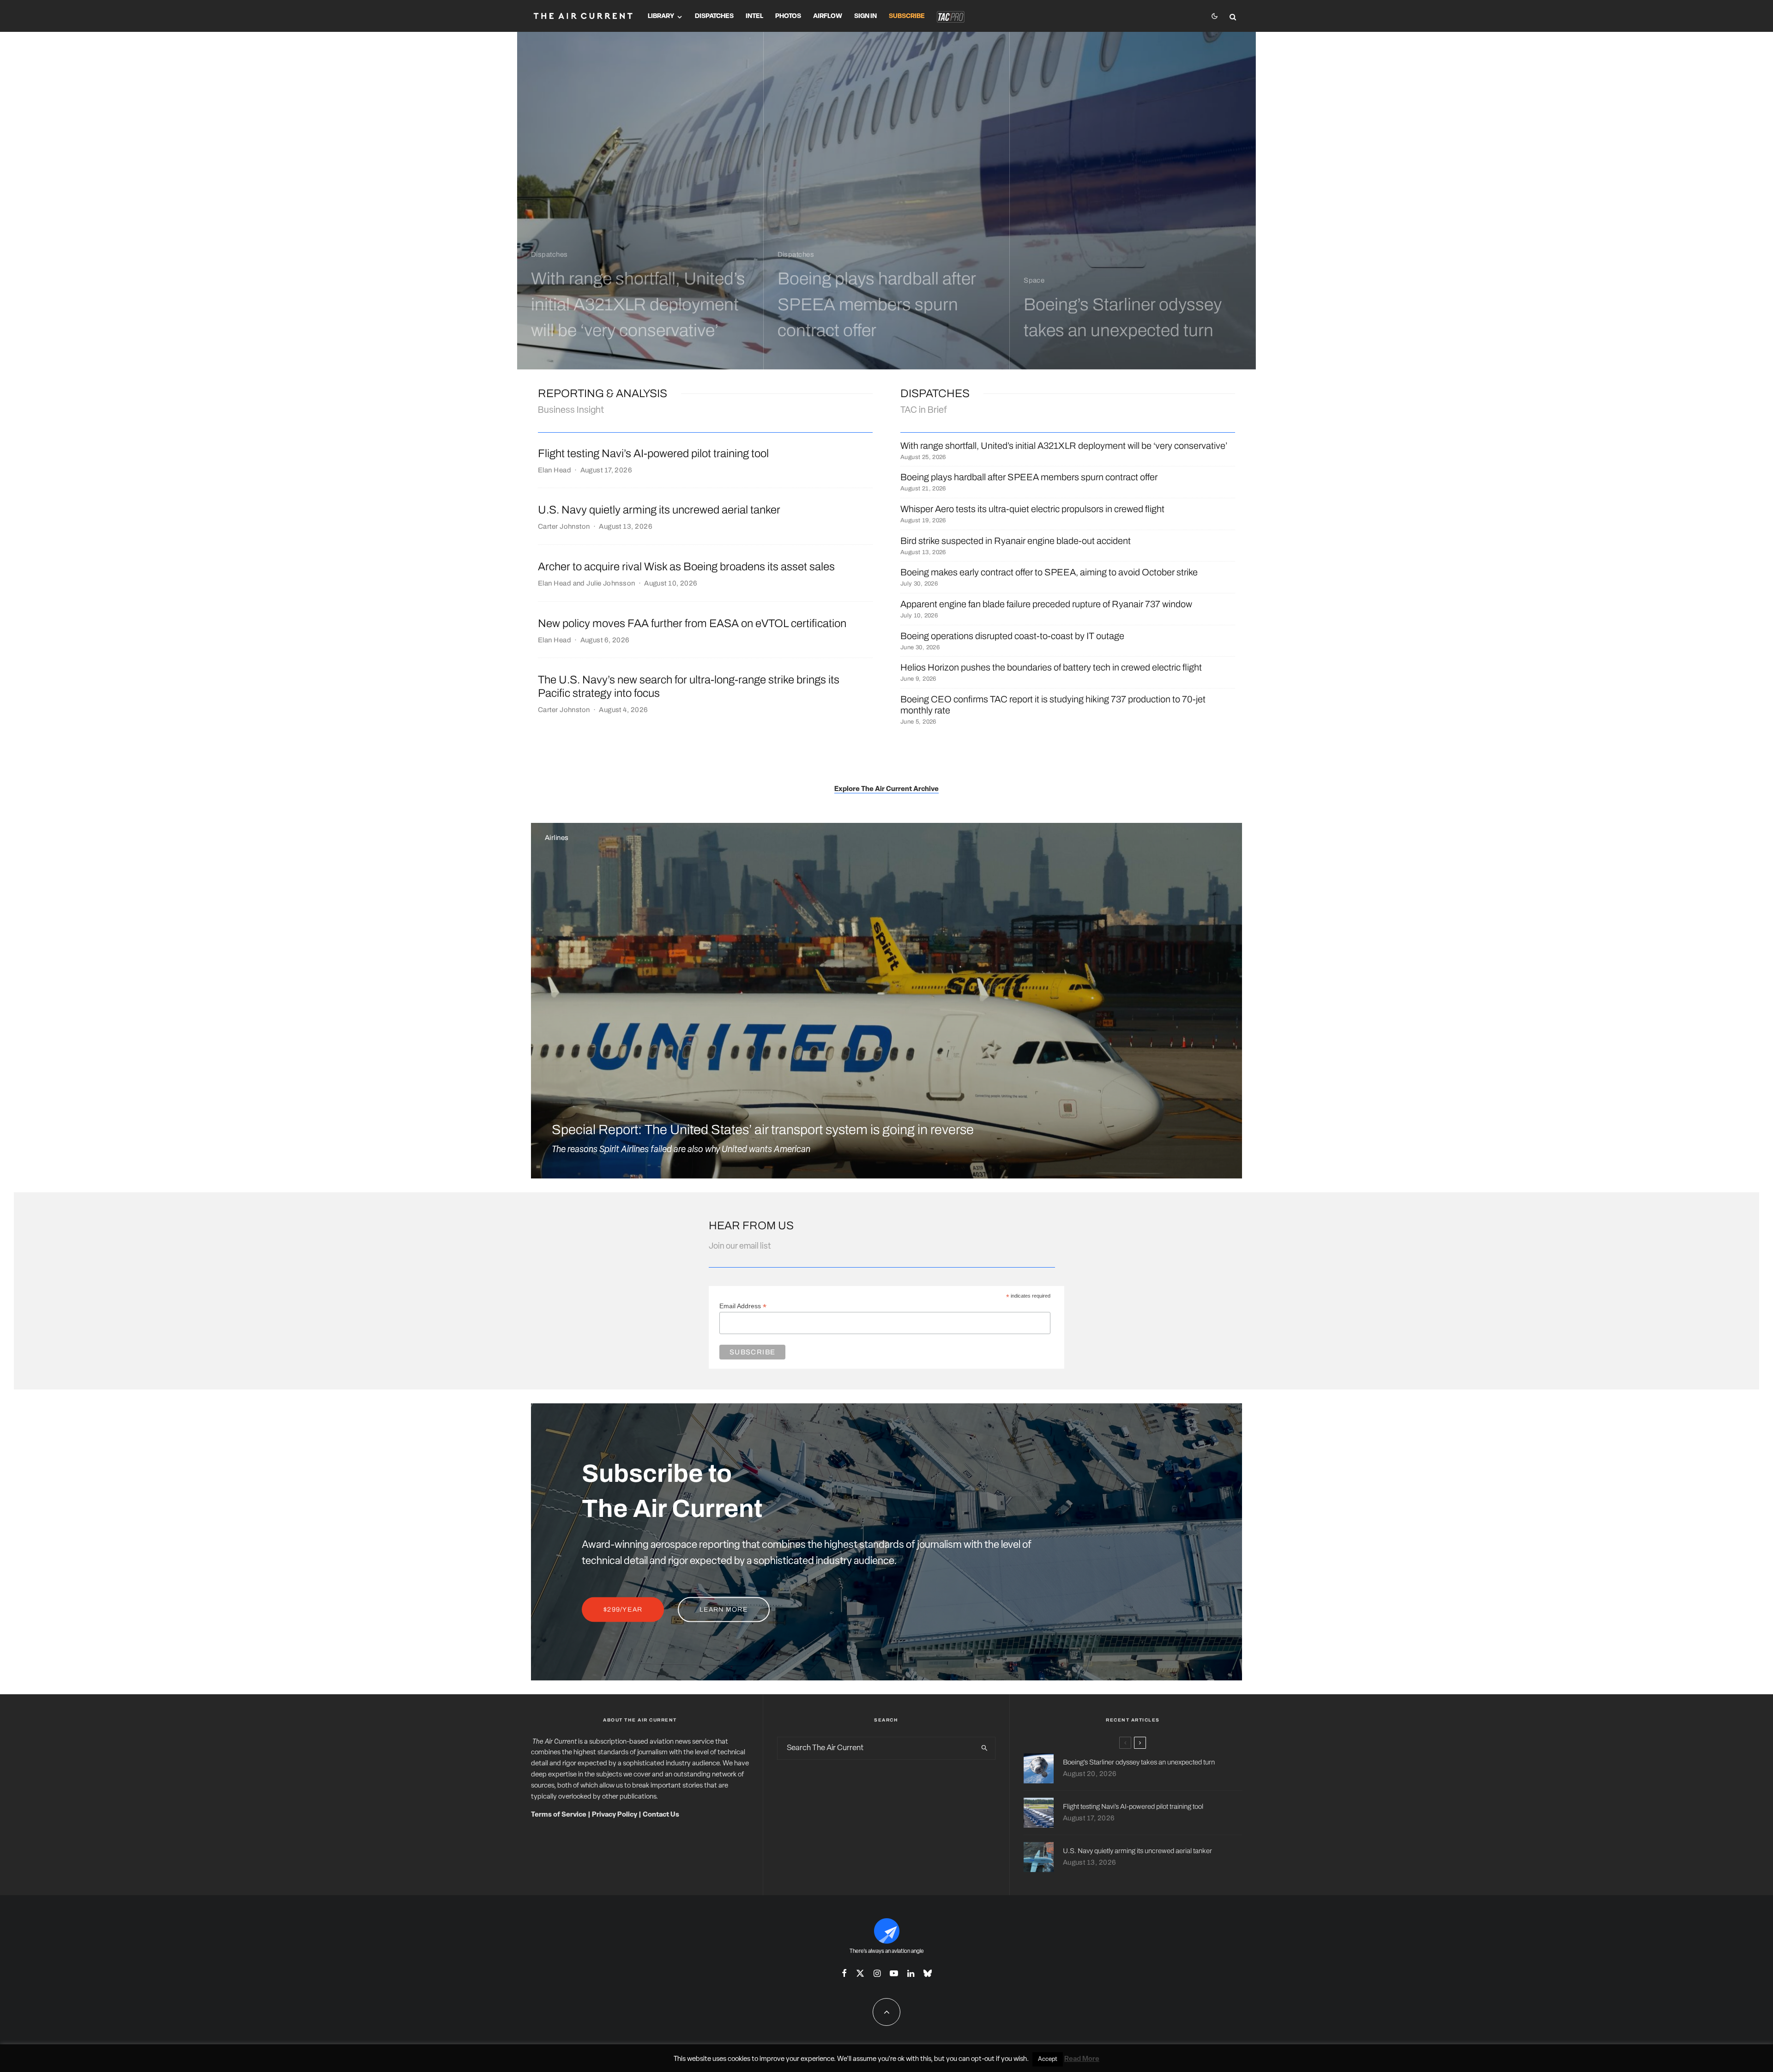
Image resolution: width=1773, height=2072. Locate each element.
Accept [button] (1048, 2059)
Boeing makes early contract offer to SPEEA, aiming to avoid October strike (1049, 572)
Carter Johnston (564, 526)
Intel (754, 16)
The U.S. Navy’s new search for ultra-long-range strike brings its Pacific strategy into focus (689, 686)
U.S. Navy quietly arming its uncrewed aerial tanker (659, 510)
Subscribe (907, 16)
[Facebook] (844, 1973)
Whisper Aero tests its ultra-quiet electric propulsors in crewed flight (1032, 509)
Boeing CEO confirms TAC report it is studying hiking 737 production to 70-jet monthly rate (1053, 705)
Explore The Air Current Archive (886, 789)
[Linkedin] (911, 1973)
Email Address (743, 1306)
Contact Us (661, 1815)
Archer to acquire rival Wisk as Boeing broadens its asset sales (686, 567)
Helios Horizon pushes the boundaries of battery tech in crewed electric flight (1051, 667)
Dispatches (714, 16)
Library (661, 16)
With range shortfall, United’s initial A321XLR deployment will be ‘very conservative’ (1064, 446)
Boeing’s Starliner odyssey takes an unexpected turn (1139, 1762)
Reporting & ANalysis (603, 393)
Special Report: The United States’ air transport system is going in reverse (763, 1130)
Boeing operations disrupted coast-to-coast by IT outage (1012, 636)
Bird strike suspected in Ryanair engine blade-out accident (1016, 541)
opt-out (983, 2059)
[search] (984, 1748)
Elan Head (555, 470)
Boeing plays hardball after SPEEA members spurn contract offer (1029, 477)
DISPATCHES (935, 393)
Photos (788, 16)
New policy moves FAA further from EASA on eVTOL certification (692, 623)
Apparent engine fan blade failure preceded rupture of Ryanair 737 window (1046, 604)
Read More (1082, 2059)
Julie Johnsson (611, 583)
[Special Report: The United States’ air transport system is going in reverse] (886, 1001)
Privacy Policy (615, 1815)
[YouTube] (894, 1973)
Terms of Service (559, 1815)
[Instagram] (877, 1973)
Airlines (557, 838)
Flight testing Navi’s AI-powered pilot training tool (653, 453)
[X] (860, 1973)
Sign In (865, 16)
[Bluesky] (928, 1973)
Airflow (828, 16)
